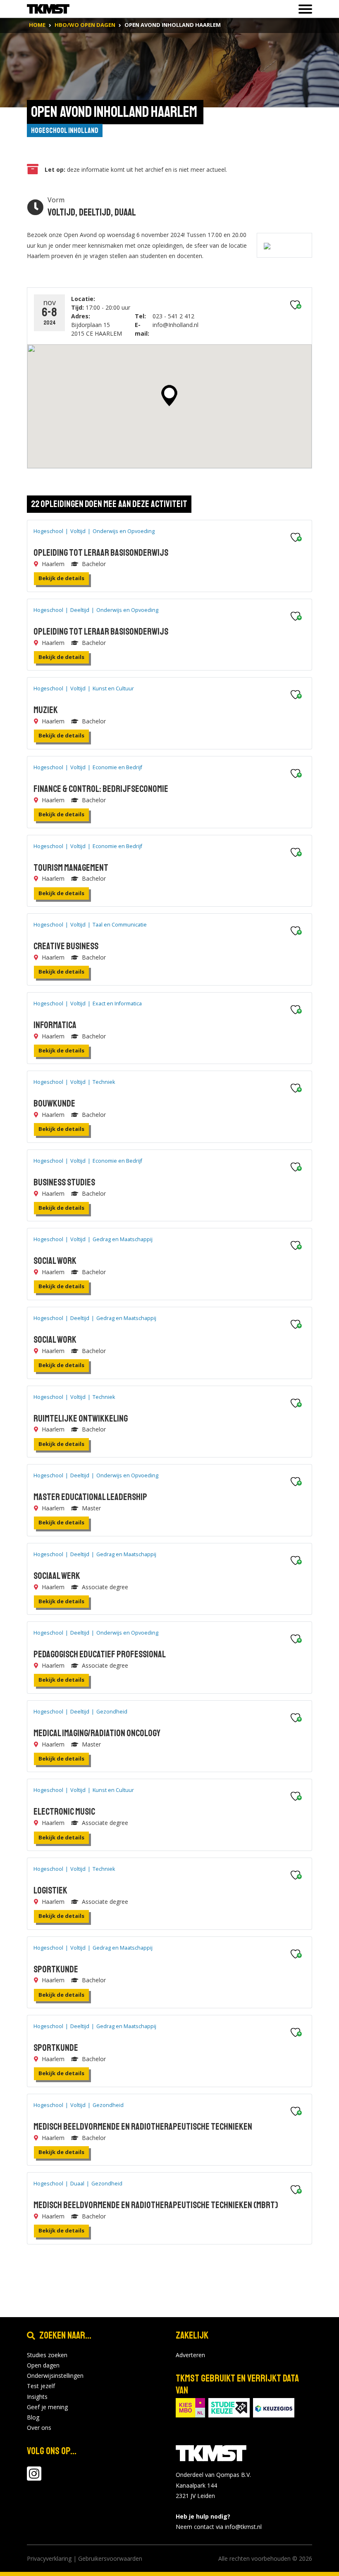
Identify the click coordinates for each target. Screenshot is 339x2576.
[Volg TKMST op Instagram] (34, 2478)
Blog (33, 2417)
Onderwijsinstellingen (55, 2376)
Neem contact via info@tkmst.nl (219, 2527)
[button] (169, 396)
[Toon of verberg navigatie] (303, 9)
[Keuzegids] (274, 2407)
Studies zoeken (47, 2355)
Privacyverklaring (49, 2558)
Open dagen (43, 2365)
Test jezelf (41, 2386)
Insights (37, 2397)
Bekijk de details (61, 578)
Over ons (39, 2428)
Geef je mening (47, 2407)
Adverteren (190, 2355)
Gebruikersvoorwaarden (110, 2558)
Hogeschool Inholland (65, 130)
